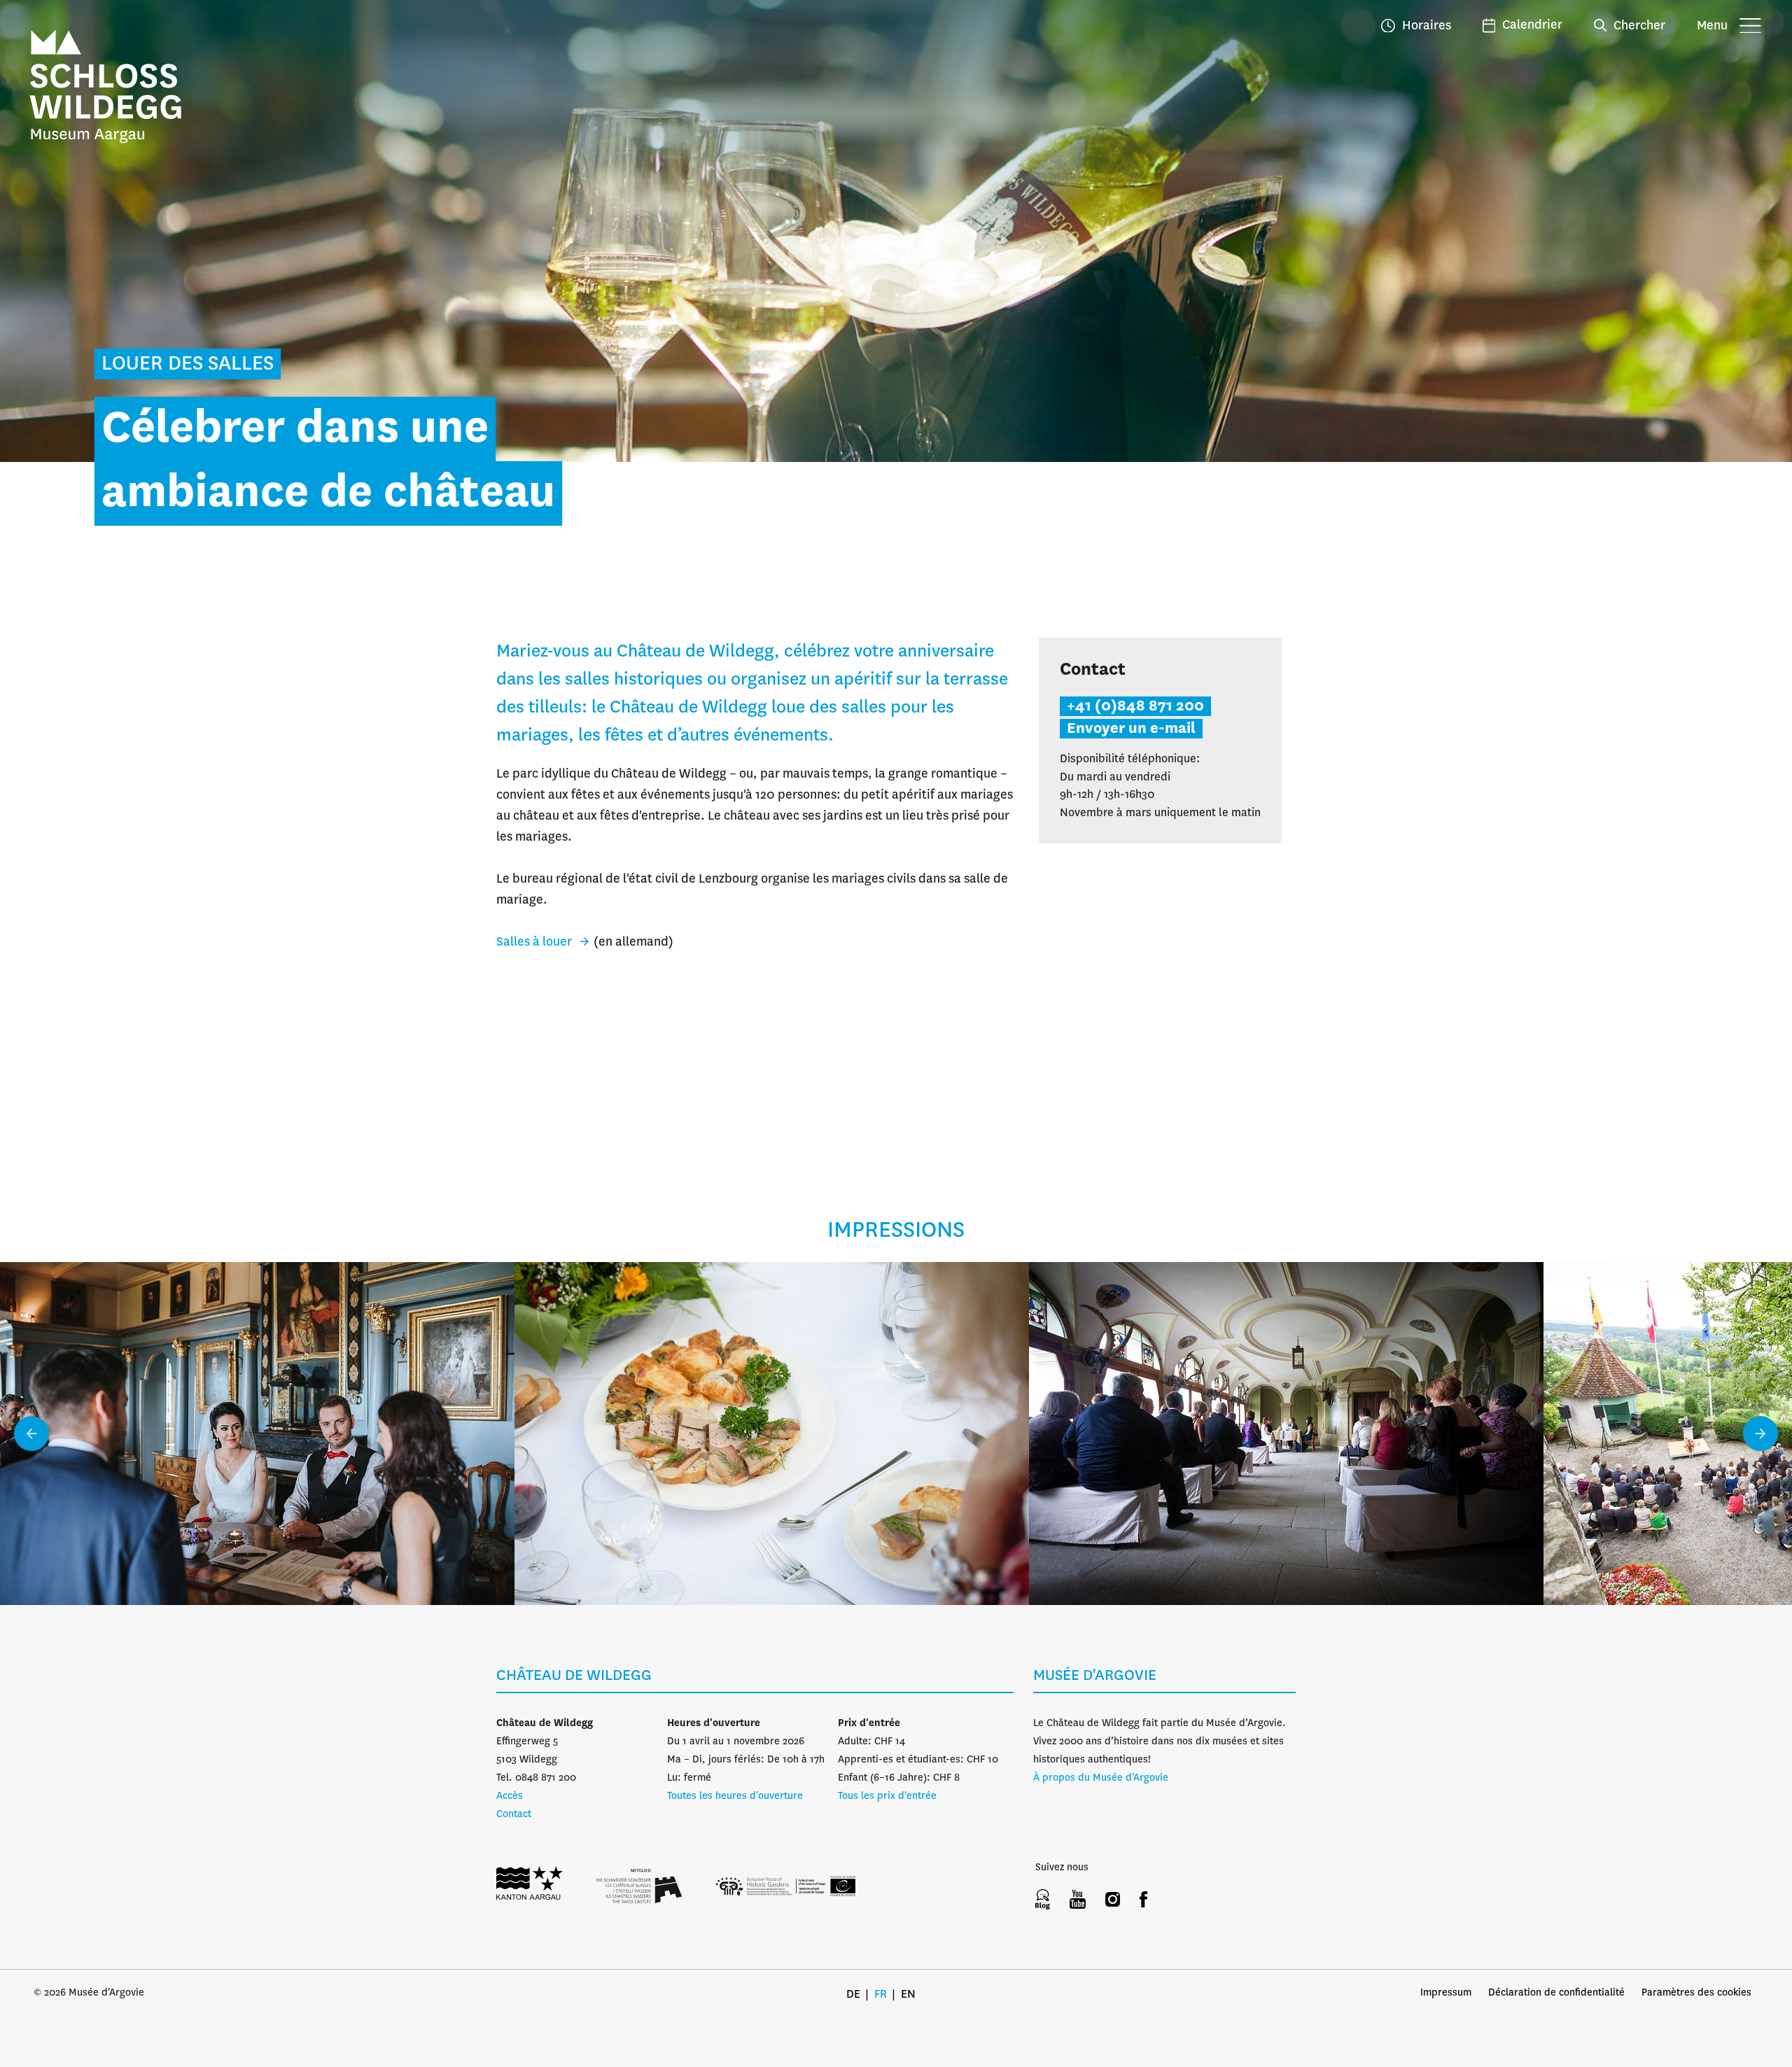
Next (1760, 1434)
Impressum (1446, 1993)
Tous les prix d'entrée (887, 1796)
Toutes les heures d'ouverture (735, 1796)
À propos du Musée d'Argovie (1101, 1778)
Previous (31, 1434)
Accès (510, 1796)
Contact (514, 1814)
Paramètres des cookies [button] (1696, 1993)
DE (853, 1995)
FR (881, 1995)
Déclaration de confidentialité (1556, 1993)
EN (908, 1995)
